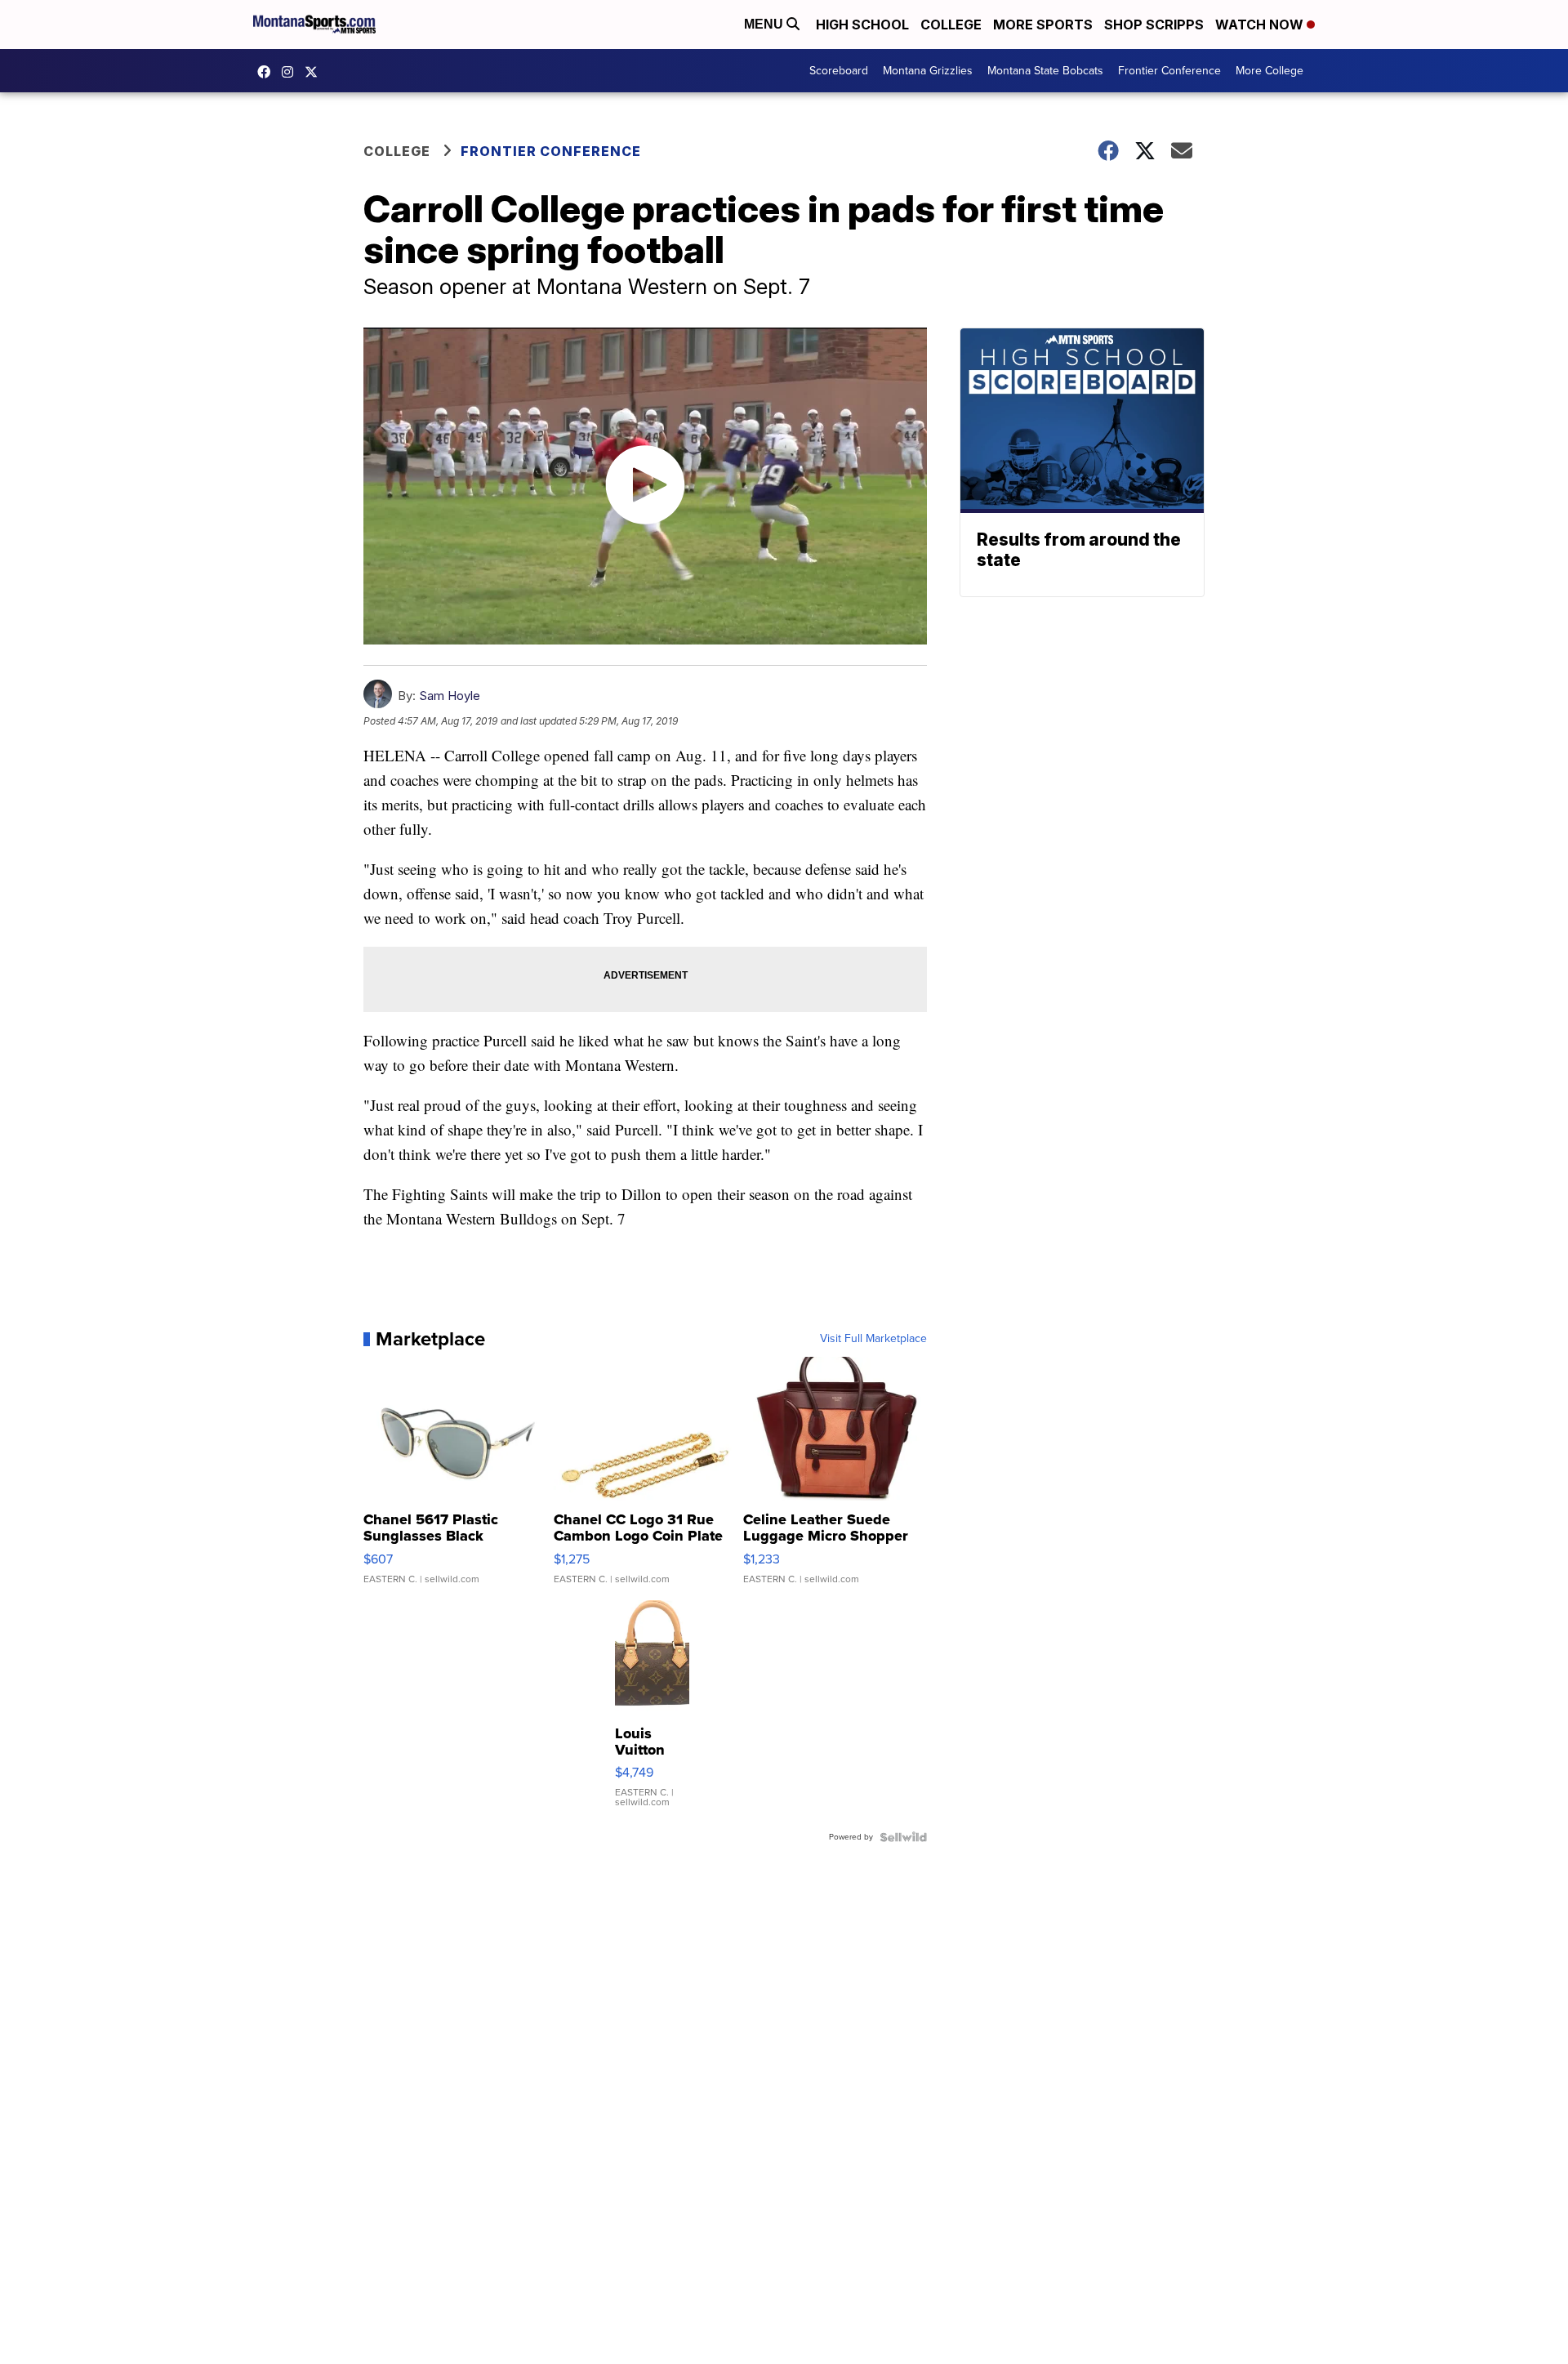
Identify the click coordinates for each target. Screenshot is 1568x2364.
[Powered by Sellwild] (903, 1837)
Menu (765, 24)
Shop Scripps (1154, 25)
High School (862, 25)
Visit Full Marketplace (873, 1339)
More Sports (1043, 25)
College (951, 25)
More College (1270, 71)
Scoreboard (839, 71)
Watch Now (1261, 25)
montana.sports (292, 72)
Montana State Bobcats (1045, 71)
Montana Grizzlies (928, 71)
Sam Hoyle (450, 696)
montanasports (268, 72)
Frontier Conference (1169, 71)
